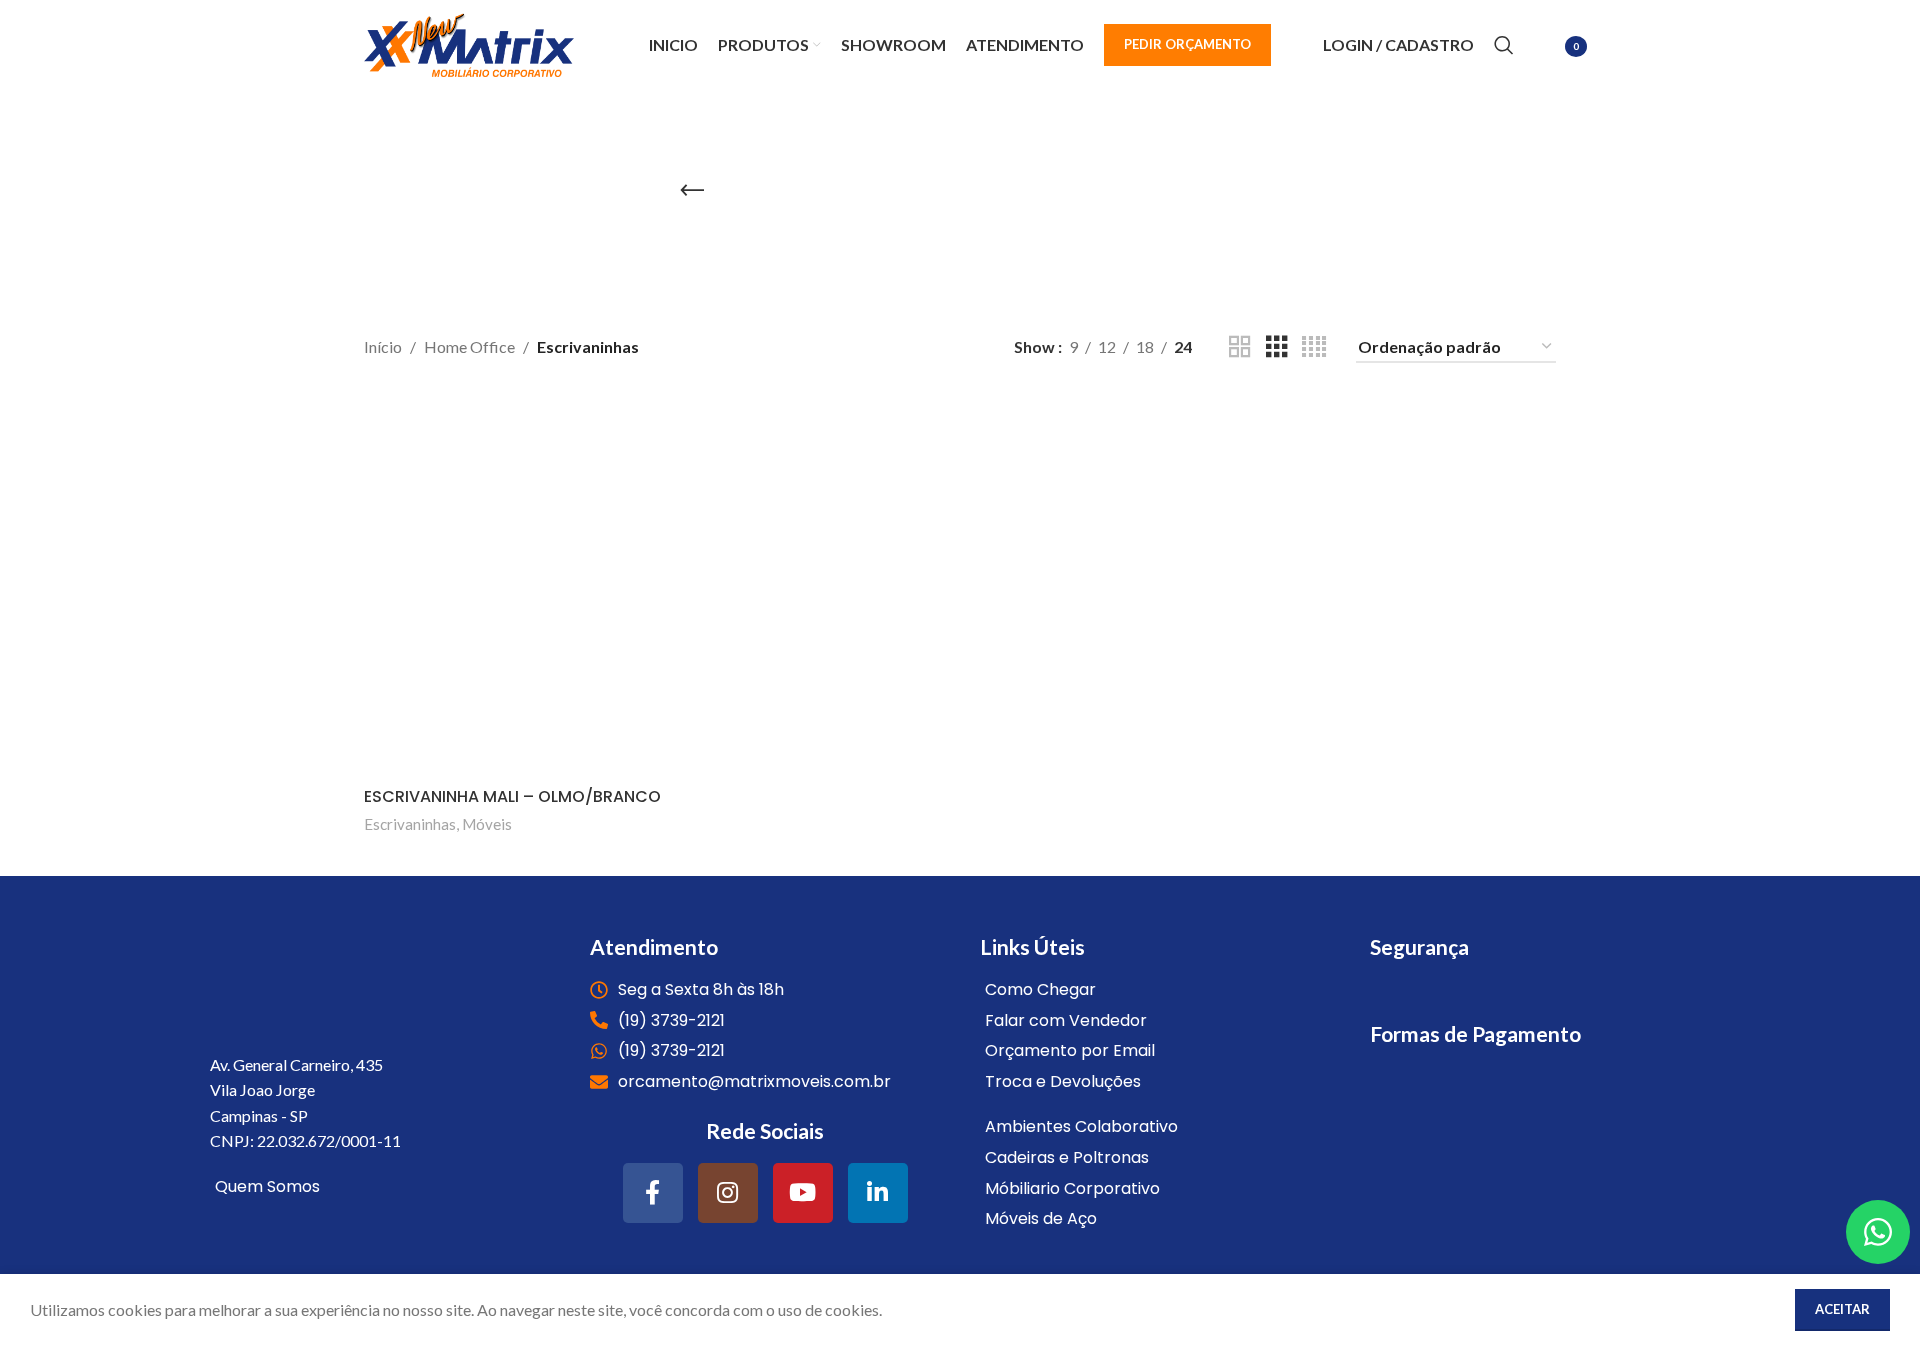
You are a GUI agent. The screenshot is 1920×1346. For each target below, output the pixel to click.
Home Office (469, 346)
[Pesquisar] (1504, 45)
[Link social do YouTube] (803, 1193)
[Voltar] (692, 191)
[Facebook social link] (653, 1193)
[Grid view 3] (1277, 347)
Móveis (487, 824)
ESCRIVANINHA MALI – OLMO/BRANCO (512, 796)
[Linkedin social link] (878, 1193)
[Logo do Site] (469, 42)
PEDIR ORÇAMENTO (1187, 44)
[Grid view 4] (1314, 347)
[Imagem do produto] (556, 585)
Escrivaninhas (410, 824)
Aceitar (1842, 1309)
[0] (1545, 47)
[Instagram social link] (728, 1193)
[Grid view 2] (1240, 347)
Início (383, 346)
